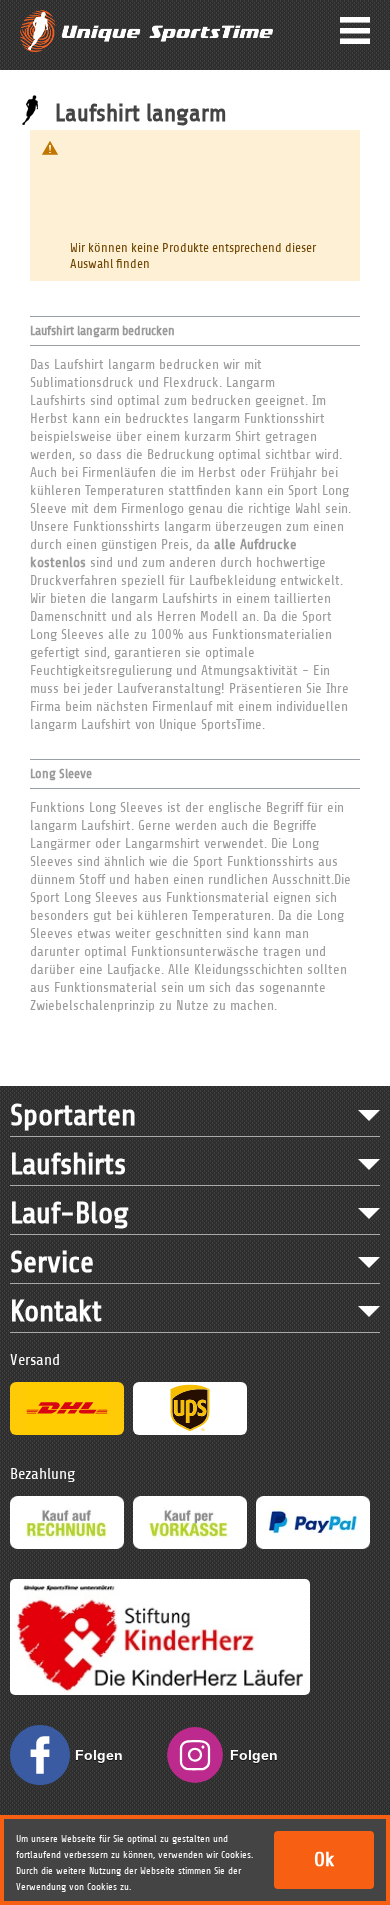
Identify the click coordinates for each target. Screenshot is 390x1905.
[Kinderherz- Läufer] (160, 1588)
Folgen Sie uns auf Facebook (105, 1766)
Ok (324, 1859)
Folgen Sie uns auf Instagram (260, 1766)
